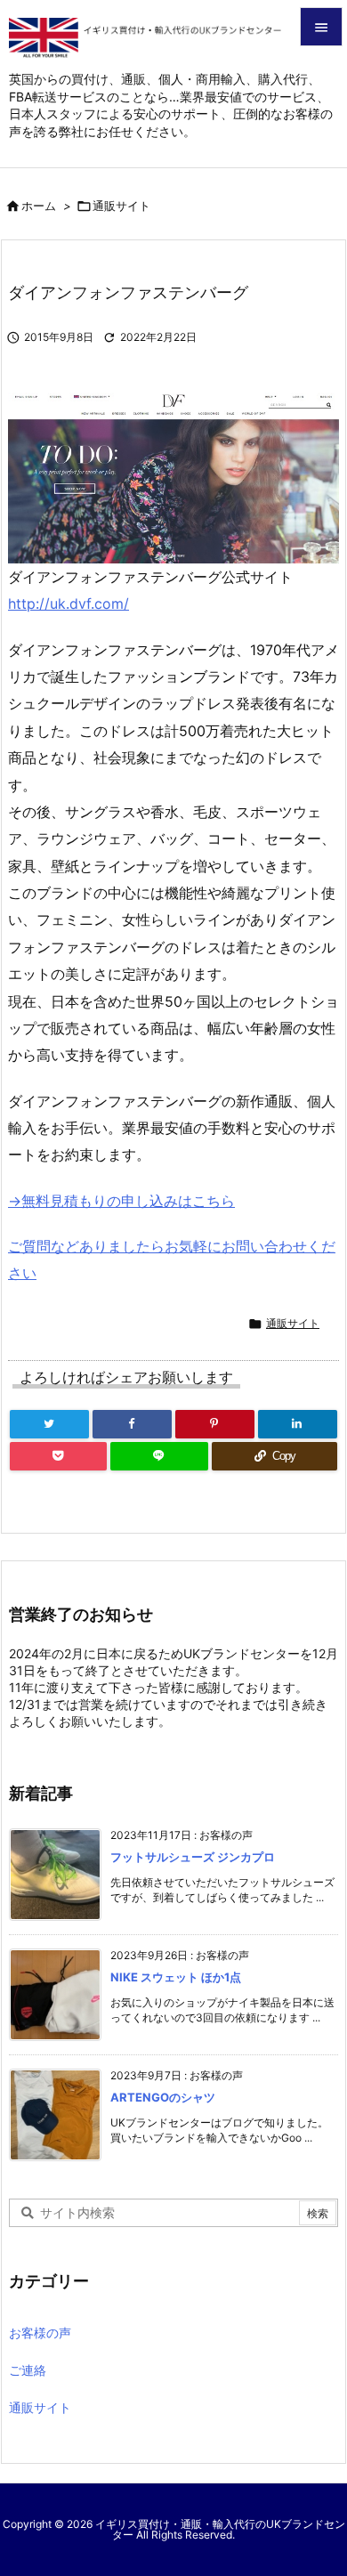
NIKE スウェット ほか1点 (176, 1977)
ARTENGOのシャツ (163, 2097)
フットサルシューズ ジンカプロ (193, 1857)
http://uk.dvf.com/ (69, 603)
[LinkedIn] (298, 1424)
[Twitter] (49, 1424)
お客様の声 (40, 2333)
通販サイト (121, 206)
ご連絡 (28, 2370)
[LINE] (159, 1456)
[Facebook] (132, 1424)
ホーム (39, 206)
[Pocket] (58, 1456)
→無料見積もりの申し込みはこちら (121, 1201)
